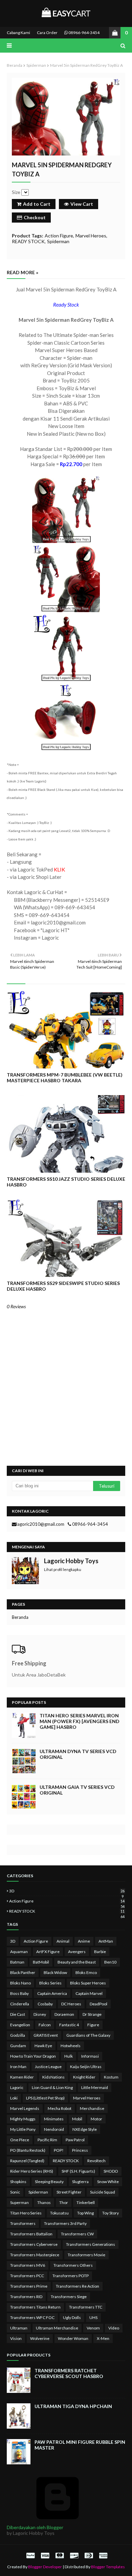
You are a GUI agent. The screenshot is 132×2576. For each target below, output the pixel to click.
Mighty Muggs (23, 2119)
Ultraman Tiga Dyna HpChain (73, 2406)
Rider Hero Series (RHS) (32, 2171)
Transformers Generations (91, 2244)
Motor (96, 2119)
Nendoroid (54, 2129)
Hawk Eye (43, 2046)
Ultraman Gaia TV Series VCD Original (77, 1790)
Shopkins (18, 2182)
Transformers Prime (29, 2286)
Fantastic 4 (69, 2025)
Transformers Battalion (31, 2234)
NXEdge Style (85, 2129)
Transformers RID (26, 2297)
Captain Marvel (89, 1993)
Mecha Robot (60, 2108)
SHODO (111, 2171)
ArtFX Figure (48, 1952)
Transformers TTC (86, 2307)
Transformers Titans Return (35, 2307)
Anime (84, 1941)
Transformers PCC (27, 2276)
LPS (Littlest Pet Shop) (45, 2098)
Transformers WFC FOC (32, 2317)
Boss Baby (19, 1993)
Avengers (77, 1952)
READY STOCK (28, 241)
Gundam (18, 2046)
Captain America (52, 1993)
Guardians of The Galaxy (88, 2035)
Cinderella (20, 2004)
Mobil (77, 2119)
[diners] (89, 2555)
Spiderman (36, 65)
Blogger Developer (45, 2567)
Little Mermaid (95, 2087)
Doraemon (64, 2014)
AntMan (106, 1941)
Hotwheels (71, 2046)
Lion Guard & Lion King (52, 2087)
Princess (80, 2150)
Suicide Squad (103, 2192)
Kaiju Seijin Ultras (86, 2067)
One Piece (20, 2140)
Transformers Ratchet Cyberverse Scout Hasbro (69, 2373)
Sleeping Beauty (49, 2182)
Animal (63, 1941)
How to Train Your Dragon (33, 2056)
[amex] (102, 2555)
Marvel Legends (25, 2108)
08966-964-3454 (84, 33)
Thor (64, 2202)
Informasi (90, 2056)
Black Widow (55, 1972)
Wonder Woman (73, 2338)
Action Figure (59, 236)
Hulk (69, 2056)
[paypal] (30, 2555)
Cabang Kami (18, 33)
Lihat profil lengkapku (63, 1569)
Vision (16, 2338)
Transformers (23, 2223)
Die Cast (18, 2014)
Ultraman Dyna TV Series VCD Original (78, 1754)
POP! (59, 2150)
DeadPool (98, 2004)
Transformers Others (73, 2265)
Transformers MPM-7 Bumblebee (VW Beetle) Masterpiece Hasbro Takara (65, 1078)
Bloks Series (50, 1983)
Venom (93, 2328)
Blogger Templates (108, 2567)
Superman (19, 2202)
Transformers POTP (71, 2276)
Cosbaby (45, 2004)
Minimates (54, 2119)
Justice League (48, 2067)
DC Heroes (71, 2004)
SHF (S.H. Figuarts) (78, 2171)
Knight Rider (84, 2077)
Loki (14, 2098)
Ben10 (110, 1962)
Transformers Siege (69, 2297)
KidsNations (53, 2077)
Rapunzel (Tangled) (27, 2161)
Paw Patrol (75, 2140)
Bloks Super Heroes (88, 1983)
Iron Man (18, 2067)
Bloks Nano (20, 1983)
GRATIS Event (46, 2035)
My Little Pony (23, 2129)
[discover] (74, 2555)
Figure (93, 2025)
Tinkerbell (86, 2202)
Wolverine (40, 2338)
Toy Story (111, 2213)
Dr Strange (92, 2014)
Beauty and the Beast (77, 1962)
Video (114, 2328)
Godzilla (18, 2035)
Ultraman (19, 2328)
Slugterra (80, 2182)
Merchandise (92, 2108)
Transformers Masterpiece (35, 2255)
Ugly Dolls (72, 2317)
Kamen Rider (22, 2077)
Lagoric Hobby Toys (71, 1561)
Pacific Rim (47, 2140)
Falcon (45, 2025)
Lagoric (17, 2087)
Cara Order (47, 33)
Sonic (15, 2192)
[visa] (45, 2555)
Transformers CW (77, 2234)
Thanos (44, 2202)
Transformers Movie (86, 2255)
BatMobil (41, 1962)
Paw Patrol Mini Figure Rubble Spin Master (80, 2445)
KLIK (59, 869)
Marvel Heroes (91, 236)
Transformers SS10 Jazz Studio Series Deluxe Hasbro (66, 1182)
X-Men (103, 2338)
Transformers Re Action (78, 2286)
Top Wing (85, 2213)
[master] (60, 2555)
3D (67, 1891)
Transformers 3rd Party (65, 2223)
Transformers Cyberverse (34, 2244)
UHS (93, 2317)
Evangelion (20, 2025)
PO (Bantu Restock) (28, 2150)
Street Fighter (69, 2192)
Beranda (15, 65)
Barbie (100, 1952)
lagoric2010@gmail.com (40, 1524)
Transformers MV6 (28, 2265)
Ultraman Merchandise (57, 2328)
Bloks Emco (86, 1972)
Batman (17, 1962)
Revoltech (96, 2161)
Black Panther (23, 1972)
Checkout (35, 217)
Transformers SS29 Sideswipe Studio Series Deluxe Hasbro (63, 1286)
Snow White (108, 2182)
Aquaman (19, 1952)
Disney (40, 2014)
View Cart (82, 204)
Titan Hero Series (26, 2213)
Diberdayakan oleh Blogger (35, 2527)
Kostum (111, 2077)
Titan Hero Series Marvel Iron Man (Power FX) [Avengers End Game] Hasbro (80, 1721)
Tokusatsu (59, 2213)
